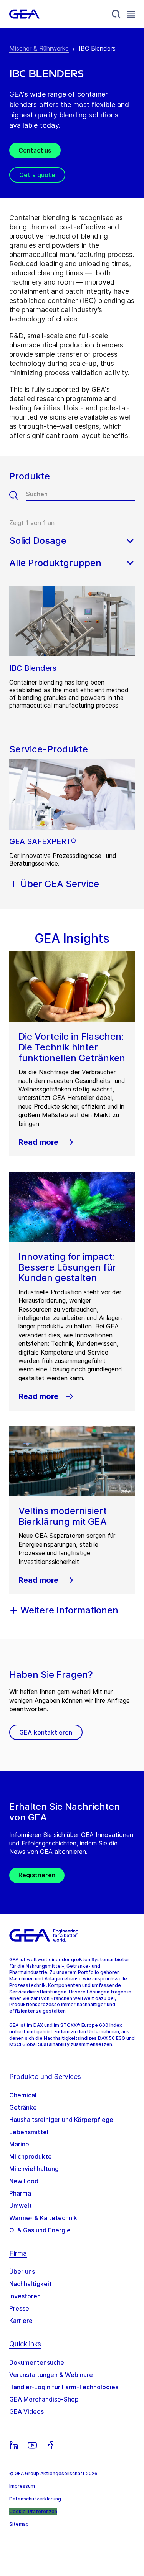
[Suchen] (18, 495)
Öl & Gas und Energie (40, 2230)
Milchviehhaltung (34, 2169)
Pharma (20, 2193)
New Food (24, 2181)
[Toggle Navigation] (131, 14)
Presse (19, 2308)
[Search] (116, 14)
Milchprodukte (31, 2156)
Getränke (23, 2107)
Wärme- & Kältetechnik (43, 2218)
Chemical (23, 2095)
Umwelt (21, 2206)
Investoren (25, 2296)
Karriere (21, 2321)
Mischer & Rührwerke (39, 48)
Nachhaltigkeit (31, 2284)
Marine (19, 2144)
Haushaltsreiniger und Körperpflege (61, 2120)
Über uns (22, 2271)
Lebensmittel (29, 2132)
